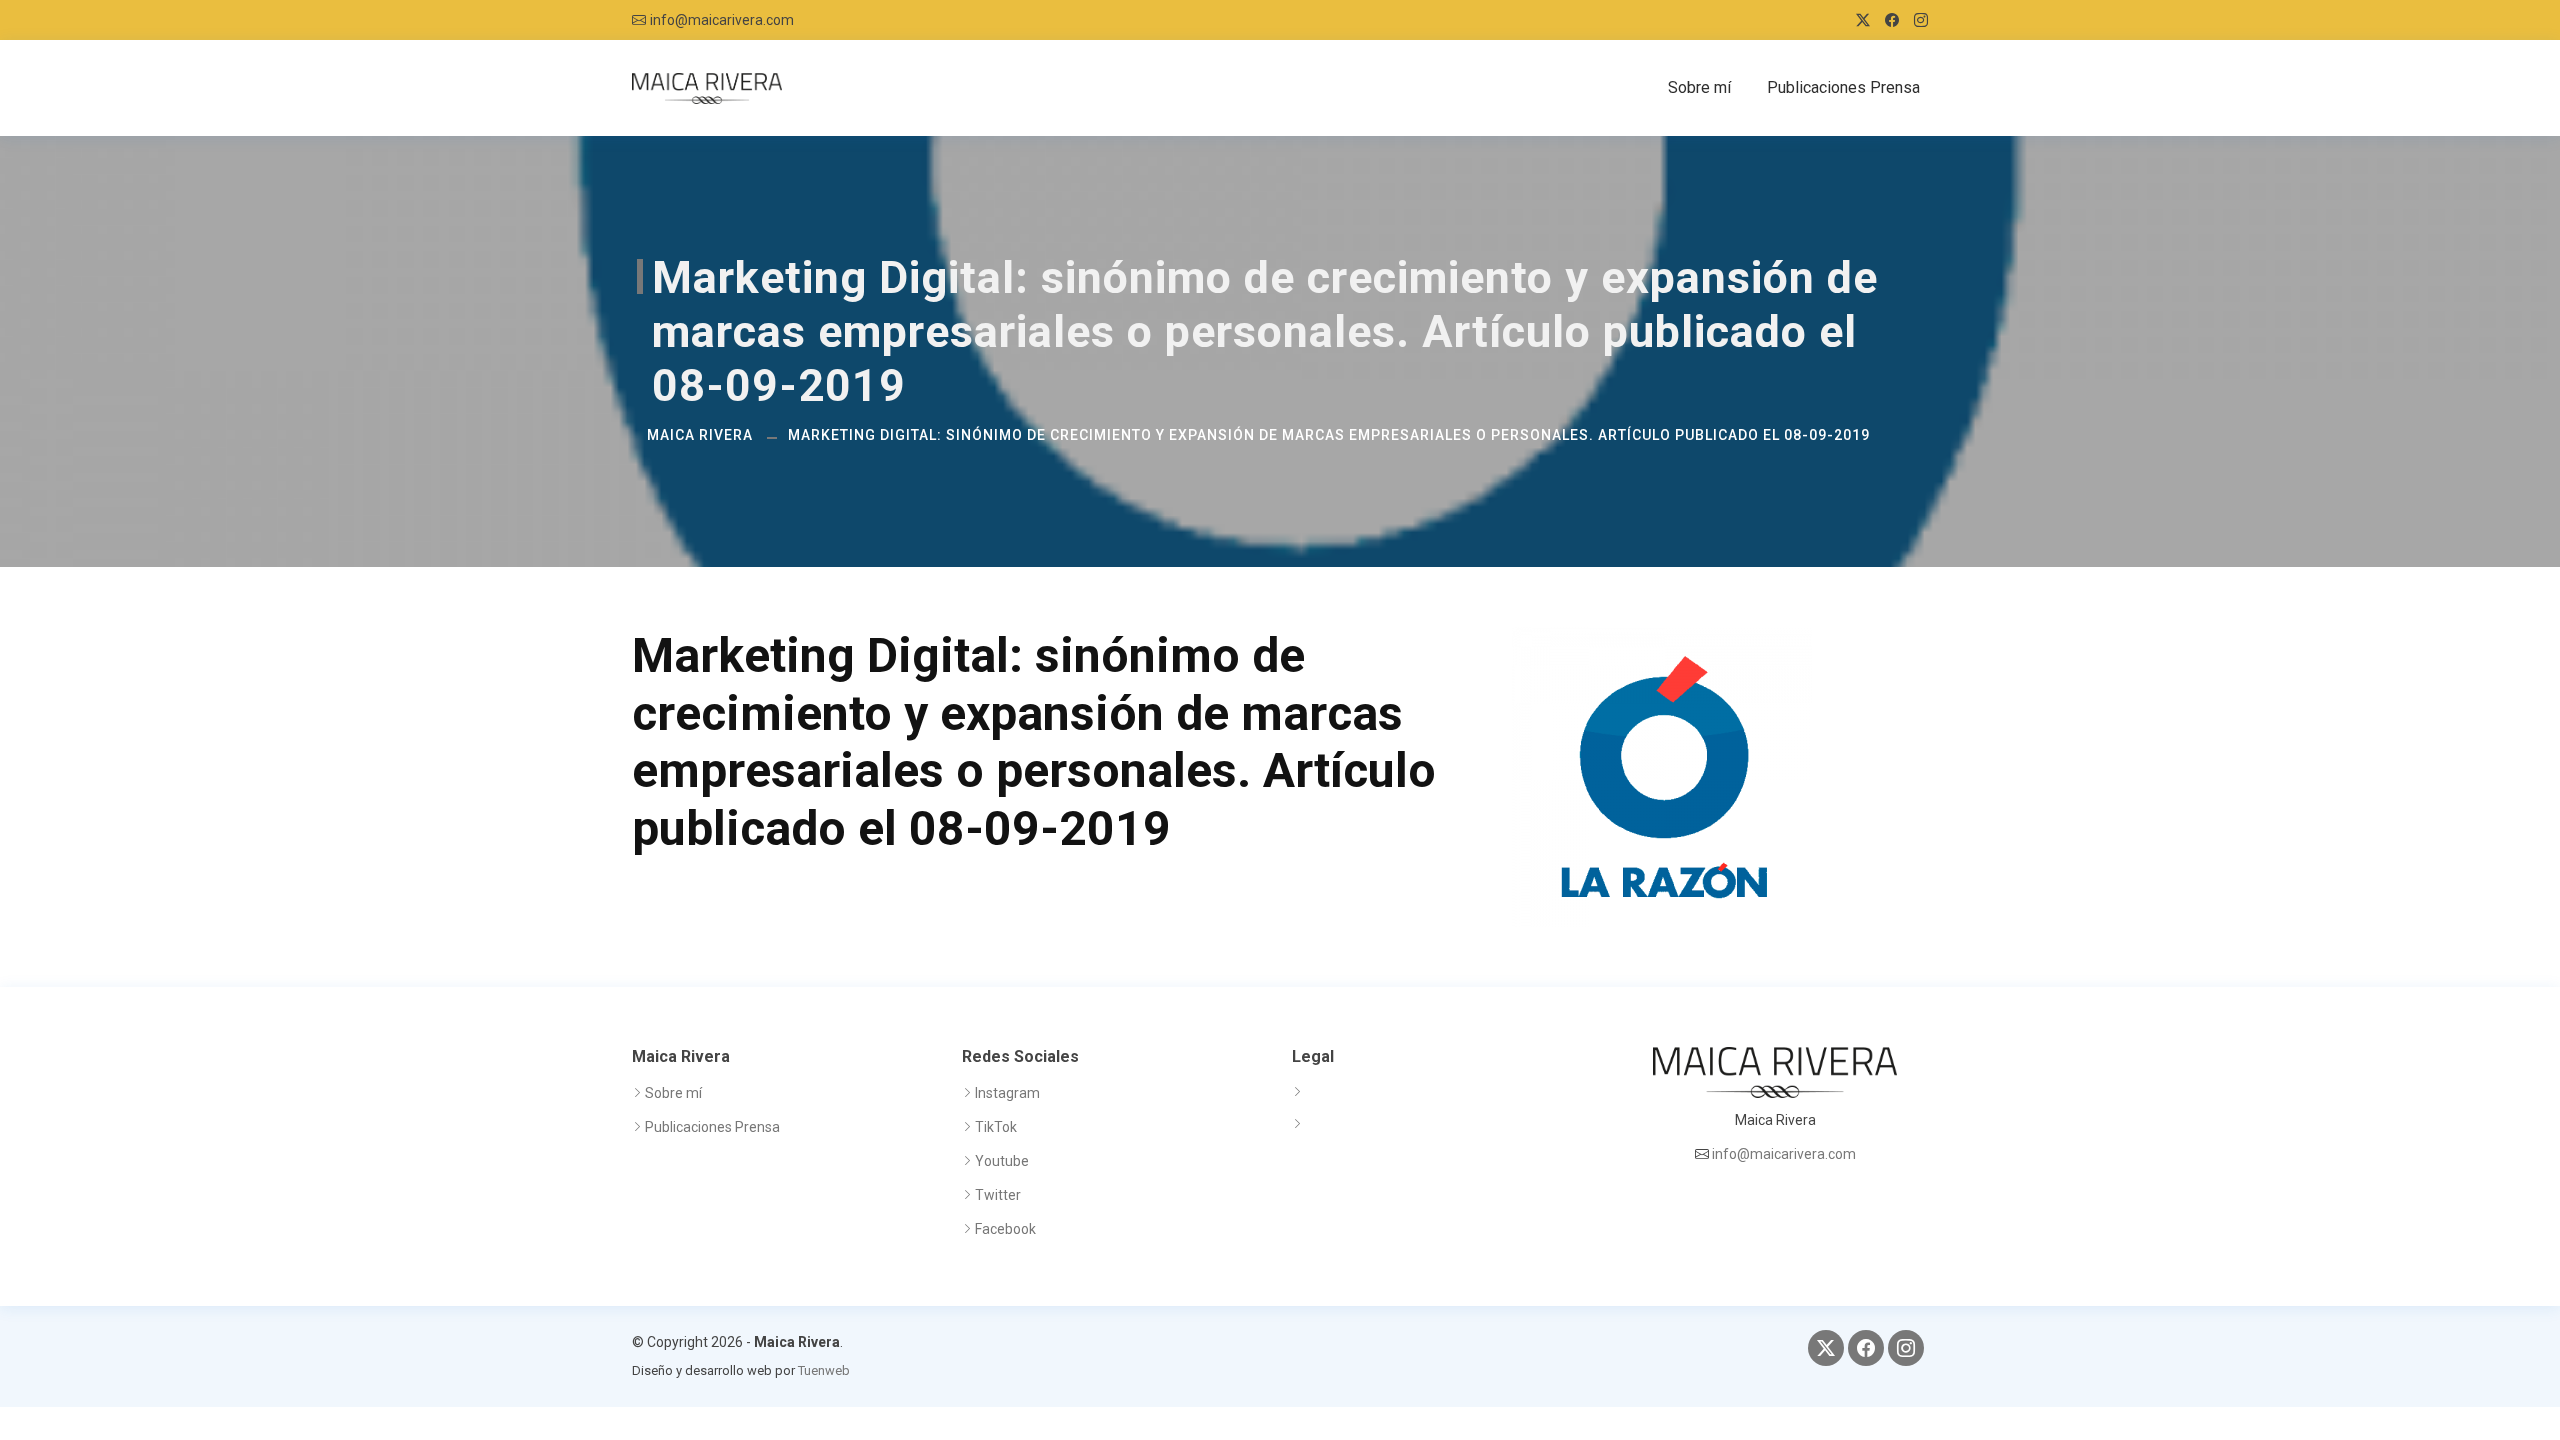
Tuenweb (824, 1370)
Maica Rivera (700, 435)
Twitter (998, 1195)
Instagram (1007, 1093)
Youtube (1002, 1161)
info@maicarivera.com (722, 20)
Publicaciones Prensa (1843, 87)
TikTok (996, 1127)
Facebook (1005, 1229)
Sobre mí (1699, 87)
